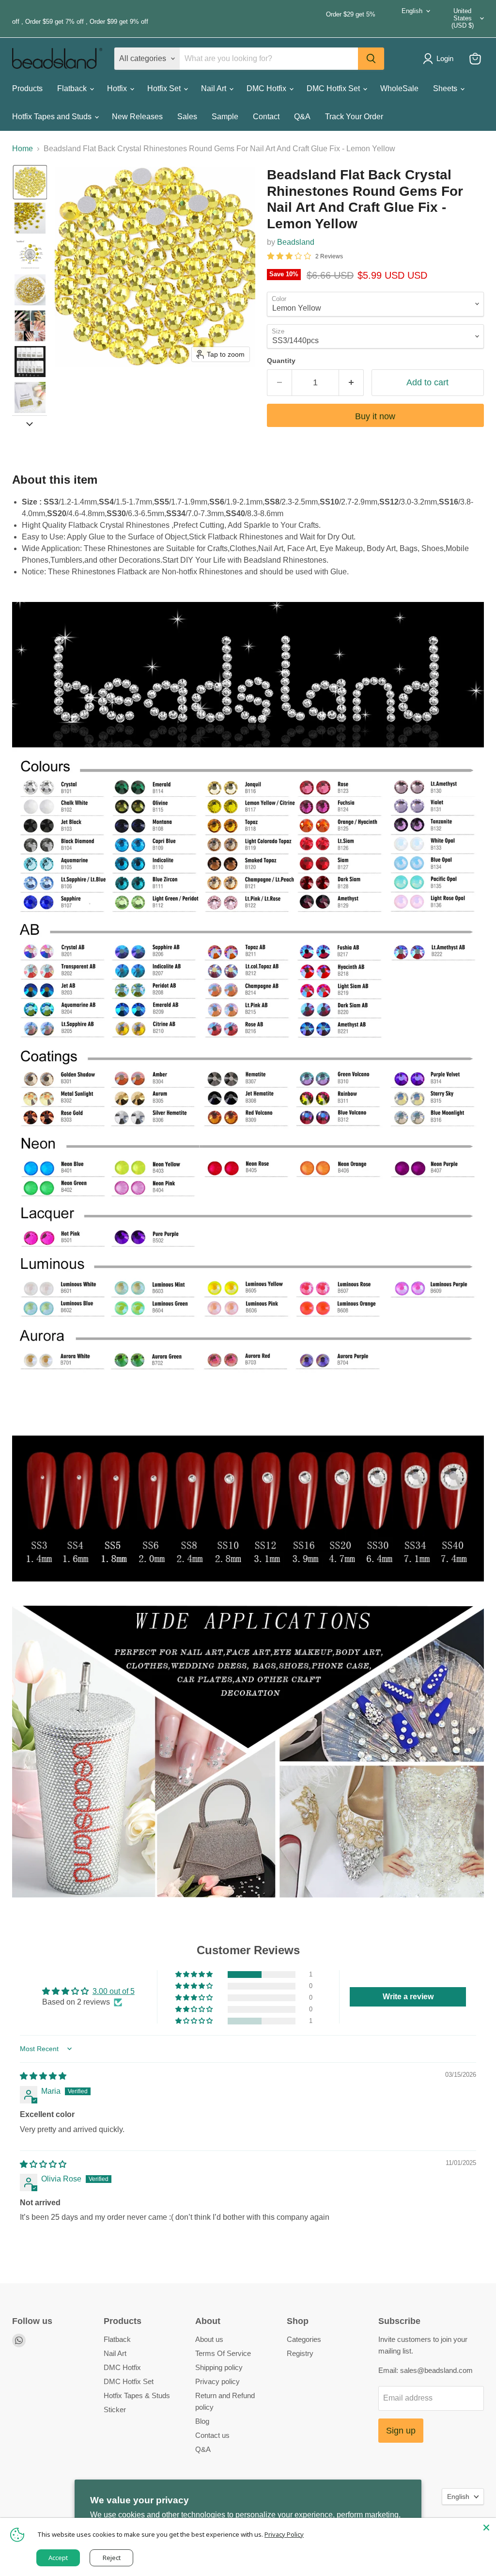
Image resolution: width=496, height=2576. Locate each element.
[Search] (371, 59)
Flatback (73, 88)
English (412, 11)
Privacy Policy (284, 2534)
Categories (304, 2339)
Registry (300, 2353)
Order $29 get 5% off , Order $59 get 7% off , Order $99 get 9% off (194, 18)
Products (27, 88)
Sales (187, 117)
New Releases (137, 117)
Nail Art (215, 88)
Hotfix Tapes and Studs (53, 117)
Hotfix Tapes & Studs (137, 2395)
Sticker (115, 2410)
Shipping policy (219, 2367)
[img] (43, 2076)
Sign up (401, 2431)
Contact (266, 117)
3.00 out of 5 (114, 1991)
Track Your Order (354, 117)
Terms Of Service (223, 2353)
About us (209, 2339)
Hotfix (118, 88)
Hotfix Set (165, 88)
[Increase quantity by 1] (351, 383)
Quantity (281, 361)
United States (463, 18)
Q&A (302, 117)
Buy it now (375, 416)
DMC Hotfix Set (334, 88)
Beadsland (296, 242)
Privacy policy (217, 2381)
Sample (225, 117)
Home (23, 149)
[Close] (486, 2528)
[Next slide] (30, 423)
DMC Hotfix (267, 88)
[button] (30, 182)
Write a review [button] (408, 1997)
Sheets (446, 88)
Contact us (212, 2435)
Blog (202, 2421)
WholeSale (399, 88)
